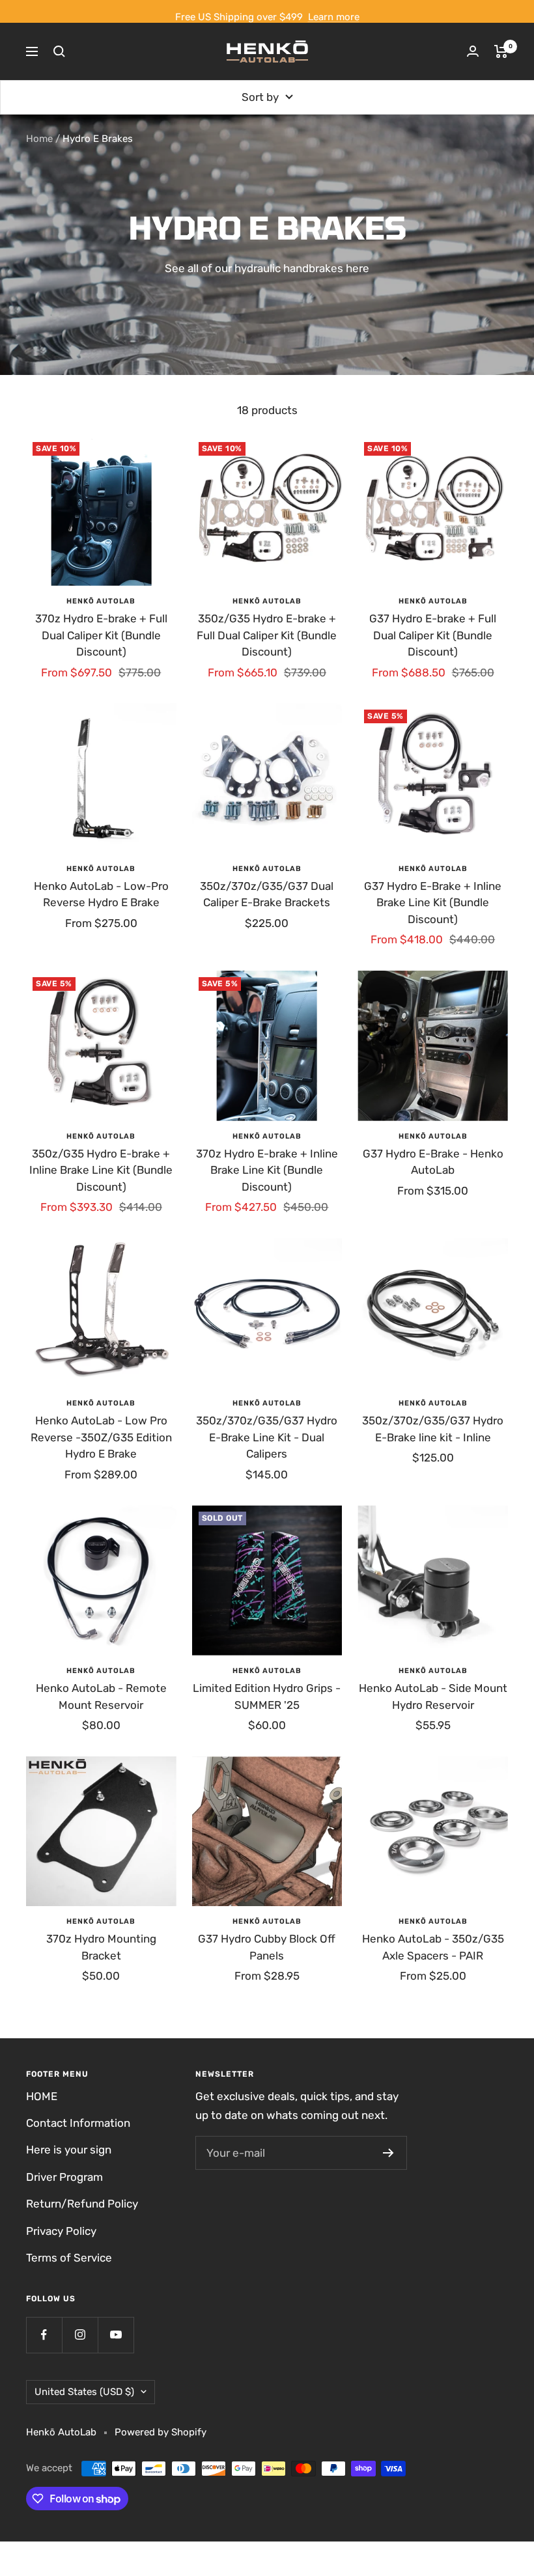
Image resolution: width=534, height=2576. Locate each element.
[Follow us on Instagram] (80, 2335)
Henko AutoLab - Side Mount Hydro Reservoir (433, 1697)
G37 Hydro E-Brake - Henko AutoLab (433, 1162)
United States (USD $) (84, 2392)
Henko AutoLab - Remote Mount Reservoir (101, 1697)
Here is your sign (69, 2150)
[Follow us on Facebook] (44, 2335)
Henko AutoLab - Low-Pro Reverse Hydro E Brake (101, 894)
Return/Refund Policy (82, 2204)
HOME (42, 2096)
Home (39, 139)
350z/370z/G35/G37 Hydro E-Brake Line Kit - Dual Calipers (267, 1437)
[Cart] (501, 51)
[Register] (388, 2153)
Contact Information (78, 2123)
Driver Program (64, 2177)
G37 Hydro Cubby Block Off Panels (267, 1947)
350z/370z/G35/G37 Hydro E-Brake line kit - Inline (433, 1429)
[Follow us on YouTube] (116, 2335)
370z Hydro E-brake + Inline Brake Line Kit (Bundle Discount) (267, 1170)
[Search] (59, 51)
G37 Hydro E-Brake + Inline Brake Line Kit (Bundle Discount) (433, 903)
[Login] (473, 51)
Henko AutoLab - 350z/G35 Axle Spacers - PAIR (433, 1947)
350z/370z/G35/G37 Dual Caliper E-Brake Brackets (267, 894)
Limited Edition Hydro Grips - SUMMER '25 (267, 1697)
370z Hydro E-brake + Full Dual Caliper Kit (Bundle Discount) (101, 635)
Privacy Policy (61, 2231)
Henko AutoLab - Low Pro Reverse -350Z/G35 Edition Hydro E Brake (101, 1437)
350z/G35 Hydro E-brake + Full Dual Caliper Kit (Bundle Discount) (267, 635)
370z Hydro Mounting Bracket (101, 1947)
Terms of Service (69, 2258)
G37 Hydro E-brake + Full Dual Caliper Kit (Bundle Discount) (433, 635)
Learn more (334, 17)
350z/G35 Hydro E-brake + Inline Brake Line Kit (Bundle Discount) (101, 1170)
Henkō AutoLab (101, 601)
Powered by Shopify (161, 2432)
